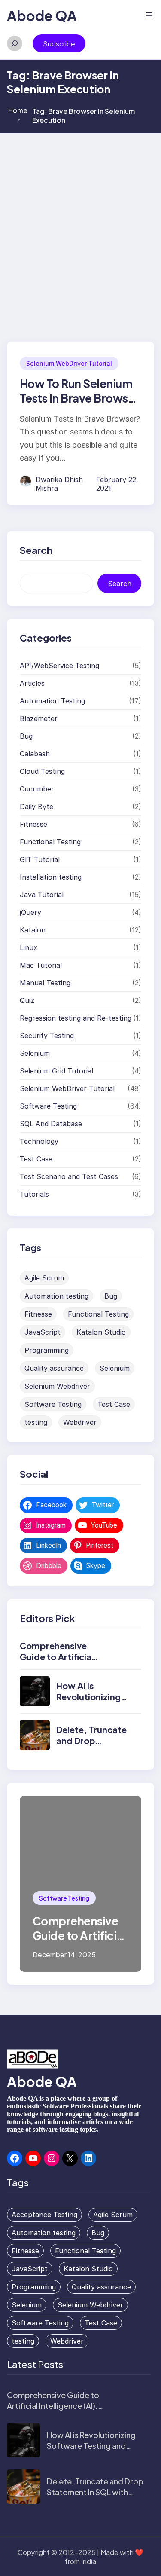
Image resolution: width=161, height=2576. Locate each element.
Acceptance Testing (44, 2215)
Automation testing (56, 1296)
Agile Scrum (44, 1278)
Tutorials (34, 1194)
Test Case (36, 1159)
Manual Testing (45, 983)
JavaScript (43, 1332)
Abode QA (42, 15)
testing (36, 1422)
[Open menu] (149, 15)
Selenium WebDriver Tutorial (69, 363)
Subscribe (59, 44)
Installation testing (51, 877)
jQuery (30, 912)
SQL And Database (51, 1124)
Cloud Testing (42, 771)
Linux (29, 947)
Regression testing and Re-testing (76, 1018)
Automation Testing (52, 701)
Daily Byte (36, 807)
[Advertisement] (80, 218)
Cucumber (37, 789)
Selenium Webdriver (57, 1386)
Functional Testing (50, 842)
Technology (39, 1141)
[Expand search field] (15, 43)
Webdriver (80, 1422)
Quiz (27, 1000)
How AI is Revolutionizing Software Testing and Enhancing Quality (91, 2446)
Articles (32, 683)
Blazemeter (39, 718)
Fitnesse (33, 824)
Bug (26, 736)
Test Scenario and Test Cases (69, 1176)
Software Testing (48, 1106)
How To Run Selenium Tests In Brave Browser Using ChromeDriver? (79, 398)
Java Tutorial (42, 895)
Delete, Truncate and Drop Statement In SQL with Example (95, 2492)
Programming (47, 1350)
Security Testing (47, 1036)
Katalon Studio (101, 1332)
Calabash (35, 754)
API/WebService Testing (59, 666)
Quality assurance (54, 1368)
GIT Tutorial (40, 859)
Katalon (33, 930)
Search (120, 584)
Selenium (35, 1053)
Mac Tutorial (41, 965)
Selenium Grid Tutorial (56, 1071)
